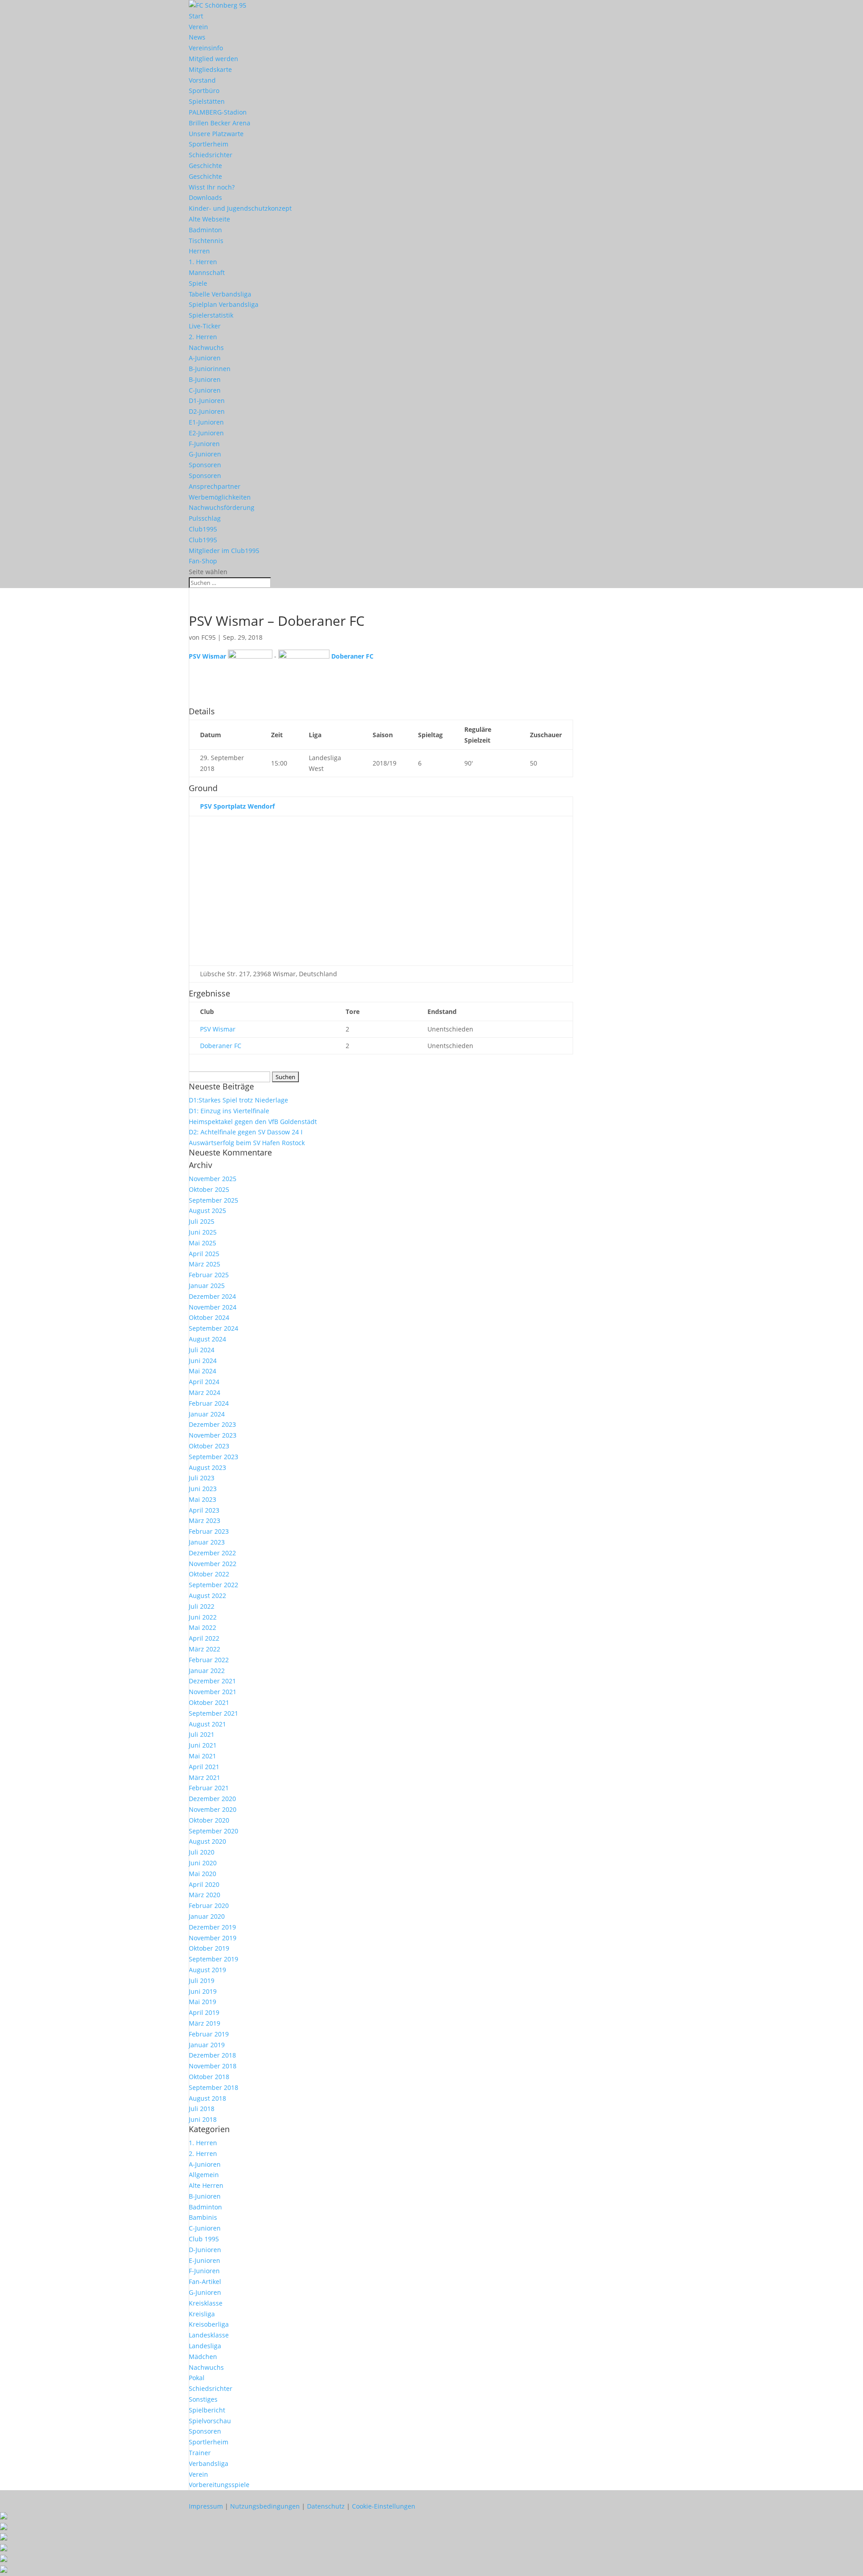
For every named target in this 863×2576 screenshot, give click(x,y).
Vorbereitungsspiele (219, 2485)
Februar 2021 (209, 1788)
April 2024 (204, 1382)
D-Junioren (205, 2250)
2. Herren (203, 337)
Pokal (197, 2378)
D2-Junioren (207, 411)
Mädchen (203, 2357)
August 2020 (207, 1841)
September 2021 (214, 1713)
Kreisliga (202, 2314)
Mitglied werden (214, 59)
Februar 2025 (209, 1275)
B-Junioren (205, 379)
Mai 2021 (202, 1756)
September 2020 (214, 1831)
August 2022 (207, 1596)
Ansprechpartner (215, 486)
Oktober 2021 (209, 1702)
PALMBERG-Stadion (218, 112)
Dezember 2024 (212, 1296)
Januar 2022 (207, 1671)
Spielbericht (207, 2410)
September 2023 (214, 1457)
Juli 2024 (202, 1350)
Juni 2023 (203, 1489)
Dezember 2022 (212, 1553)
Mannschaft (207, 272)
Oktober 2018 (209, 2077)
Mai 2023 (202, 1499)
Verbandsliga (209, 2463)
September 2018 (214, 2087)
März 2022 (205, 1649)
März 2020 (205, 1895)
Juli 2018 (202, 2109)
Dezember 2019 (212, 1927)
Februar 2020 (209, 1905)
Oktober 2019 (209, 1948)
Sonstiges (203, 2399)
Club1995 (203, 529)
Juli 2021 (202, 1734)
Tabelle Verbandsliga (220, 294)
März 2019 (205, 2023)
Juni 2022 (203, 1617)
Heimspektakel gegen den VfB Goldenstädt (253, 1122)
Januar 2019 (207, 2045)
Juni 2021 (203, 1745)
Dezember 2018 (212, 2055)
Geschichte (205, 166)
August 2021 (207, 1724)
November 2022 (213, 1564)
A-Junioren (205, 358)
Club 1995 (204, 2239)
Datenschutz (326, 2506)
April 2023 (204, 1510)
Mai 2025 (202, 1243)
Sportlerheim (209, 144)
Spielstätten (207, 101)
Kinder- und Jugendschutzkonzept (240, 208)
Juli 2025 (202, 1221)
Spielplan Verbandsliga (224, 304)
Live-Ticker (205, 326)
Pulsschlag (205, 518)
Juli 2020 (202, 1852)
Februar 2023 (209, 1531)
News (197, 37)
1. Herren (203, 262)
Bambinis (203, 2217)
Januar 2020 (207, 1916)
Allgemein (204, 2175)
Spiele (198, 283)
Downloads (205, 197)
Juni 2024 (203, 1361)
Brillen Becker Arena (220, 123)
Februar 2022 (209, 1660)
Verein (198, 27)
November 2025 (213, 1179)
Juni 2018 (203, 2119)
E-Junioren (205, 2260)
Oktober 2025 (209, 1189)
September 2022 (214, 1585)
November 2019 (213, 1938)
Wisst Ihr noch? (212, 187)
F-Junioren (204, 444)
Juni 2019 (203, 1991)
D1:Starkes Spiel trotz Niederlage (238, 1100)
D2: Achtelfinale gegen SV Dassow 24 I (246, 1132)
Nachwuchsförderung (222, 507)
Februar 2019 (209, 2034)
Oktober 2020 (209, 1820)
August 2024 (207, 1339)
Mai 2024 (202, 1371)
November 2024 (213, 1307)
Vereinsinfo (206, 48)
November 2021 (213, 1692)
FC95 (209, 637)
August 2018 (207, 2098)
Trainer (200, 2453)
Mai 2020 (202, 1874)
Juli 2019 (202, 1981)
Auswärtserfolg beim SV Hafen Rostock (247, 1143)
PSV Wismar (218, 1029)
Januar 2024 (207, 1414)
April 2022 (204, 1638)
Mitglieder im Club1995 (224, 551)
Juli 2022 (202, 1606)
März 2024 (205, 1392)
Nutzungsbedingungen (265, 2506)
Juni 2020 (203, 1863)
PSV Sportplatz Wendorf (237, 806)
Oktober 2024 (209, 1317)
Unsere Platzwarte (216, 134)
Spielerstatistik (211, 315)
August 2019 (207, 1970)
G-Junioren (205, 454)
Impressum (206, 2506)
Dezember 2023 (212, 1424)
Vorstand (202, 80)
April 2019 (204, 2012)
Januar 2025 (207, 1286)
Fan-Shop (203, 561)
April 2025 (204, 1254)
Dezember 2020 (212, 1799)
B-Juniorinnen (210, 369)
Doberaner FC (221, 1046)
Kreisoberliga (209, 2324)
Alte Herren (206, 2185)
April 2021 (204, 1767)
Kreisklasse (206, 2303)
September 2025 (214, 1200)
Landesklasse (209, 2335)
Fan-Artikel (205, 2282)
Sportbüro (204, 91)
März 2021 (205, 1777)
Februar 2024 (209, 1403)
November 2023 (213, 1435)
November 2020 (213, 1809)
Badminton (205, 230)
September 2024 (214, 1328)
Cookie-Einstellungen (384, 2506)
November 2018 (213, 2066)
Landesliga (205, 2346)
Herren (199, 251)
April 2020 (204, 1884)
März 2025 (205, 1264)
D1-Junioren (207, 401)
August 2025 (207, 1211)
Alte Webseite (209, 219)
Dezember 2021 (212, 1681)
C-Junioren (205, 390)
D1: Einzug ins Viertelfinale (229, 1111)
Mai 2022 (202, 1627)
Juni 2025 (203, 1232)
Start (196, 16)
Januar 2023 (207, 1542)
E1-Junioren (206, 422)
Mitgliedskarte (210, 69)
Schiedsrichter (211, 155)
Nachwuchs (206, 347)
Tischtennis (206, 241)
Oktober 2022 (209, 1574)
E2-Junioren (206, 433)
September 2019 (214, 1959)
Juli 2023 (202, 1478)
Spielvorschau (210, 2421)
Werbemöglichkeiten (220, 497)
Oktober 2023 (209, 1446)
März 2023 (205, 1520)
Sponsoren (205, 465)
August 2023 (207, 1467)
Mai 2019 (202, 2002)
